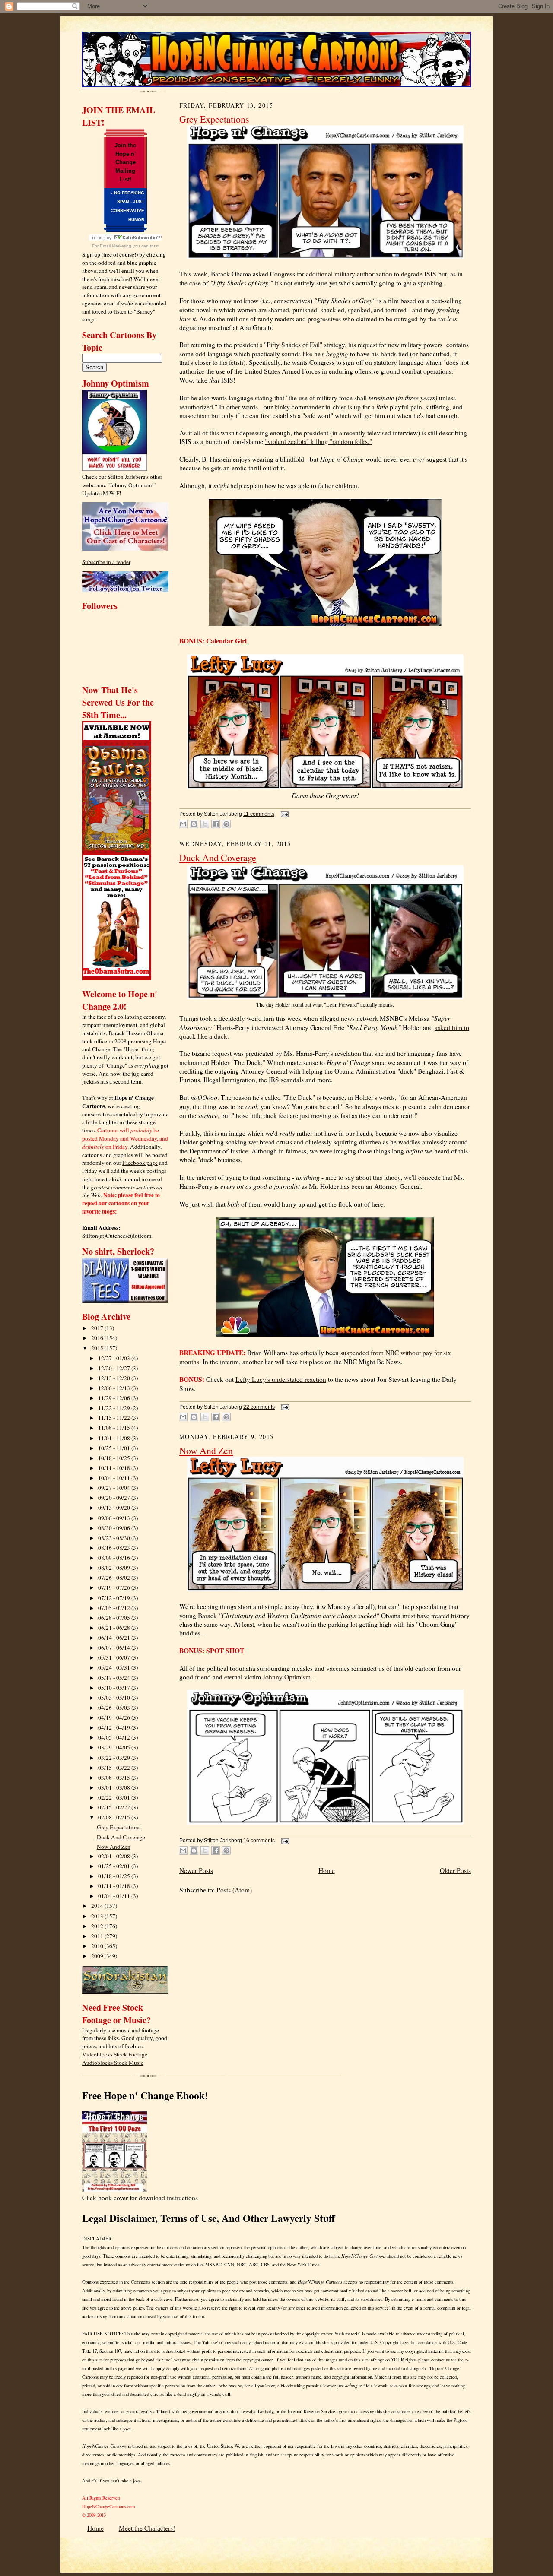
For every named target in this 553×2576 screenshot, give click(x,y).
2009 (98, 1956)
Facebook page (140, 1163)
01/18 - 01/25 (115, 1876)
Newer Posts (196, 1870)
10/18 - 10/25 (115, 1458)
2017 (98, 1328)
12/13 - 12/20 (115, 1378)
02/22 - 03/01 (115, 1797)
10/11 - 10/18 (115, 1468)
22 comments (259, 1407)
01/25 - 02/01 (115, 1866)
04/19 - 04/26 (115, 1717)
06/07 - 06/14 (115, 1648)
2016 (98, 1338)
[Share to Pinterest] (226, 824)
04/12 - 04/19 (115, 1727)
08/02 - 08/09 (115, 1568)
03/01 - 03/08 (115, 1787)
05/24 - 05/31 (115, 1667)
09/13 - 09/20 (115, 1508)
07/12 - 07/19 (115, 1598)
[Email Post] (283, 814)
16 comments (259, 1841)
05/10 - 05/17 (115, 1688)
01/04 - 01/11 (115, 1896)
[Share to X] (205, 824)
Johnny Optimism (287, 1677)
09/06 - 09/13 (115, 1518)
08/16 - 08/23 (115, 1548)
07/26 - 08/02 (115, 1578)
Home (327, 1870)
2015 (98, 1348)
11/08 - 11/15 (115, 1428)
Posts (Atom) (234, 1890)
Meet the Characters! (147, 2528)
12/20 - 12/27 (115, 1368)
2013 (98, 1916)
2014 (98, 1906)
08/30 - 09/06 (115, 1528)
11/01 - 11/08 (115, 1438)
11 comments (259, 814)
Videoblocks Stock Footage (115, 2054)
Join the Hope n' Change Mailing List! (125, 162)
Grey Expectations (119, 1827)
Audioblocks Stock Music (113, 2063)
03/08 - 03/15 (115, 1778)
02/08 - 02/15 (115, 1817)
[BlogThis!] (194, 824)
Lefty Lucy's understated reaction (281, 1379)
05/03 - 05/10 (115, 1698)
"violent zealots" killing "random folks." (318, 441)
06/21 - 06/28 (115, 1628)
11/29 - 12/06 (115, 1398)
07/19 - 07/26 (115, 1587)
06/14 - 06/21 (115, 1638)
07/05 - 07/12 (115, 1608)
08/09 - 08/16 (115, 1558)
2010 (98, 1946)
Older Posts (455, 1870)
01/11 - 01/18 (115, 1886)
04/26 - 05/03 (115, 1708)
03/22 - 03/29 (115, 1758)
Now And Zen (114, 1847)
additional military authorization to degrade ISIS (371, 274)
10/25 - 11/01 (115, 1448)
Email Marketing (116, 246)
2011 (98, 1936)
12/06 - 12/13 (115, 1388)
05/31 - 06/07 (115, 1657)
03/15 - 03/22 (115, 1768)
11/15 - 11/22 (115, 1418)
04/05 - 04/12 (115, 1737)
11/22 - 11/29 (115, 1408)
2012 (98, 1926)
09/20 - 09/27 (115, 1498)
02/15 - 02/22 (115, 1807)
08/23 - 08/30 (115, 1538)
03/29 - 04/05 (115, 1747)
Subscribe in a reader (106, 562)
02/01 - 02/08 (115, 1856)
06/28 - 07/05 (115, 1618)
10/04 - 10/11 (115, 1478)
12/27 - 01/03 (115, 1358)
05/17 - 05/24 (115, 1678)
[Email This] (183, 824)
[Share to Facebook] (216, 824)
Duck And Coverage (121, 1837)
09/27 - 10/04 (115, 1488)
